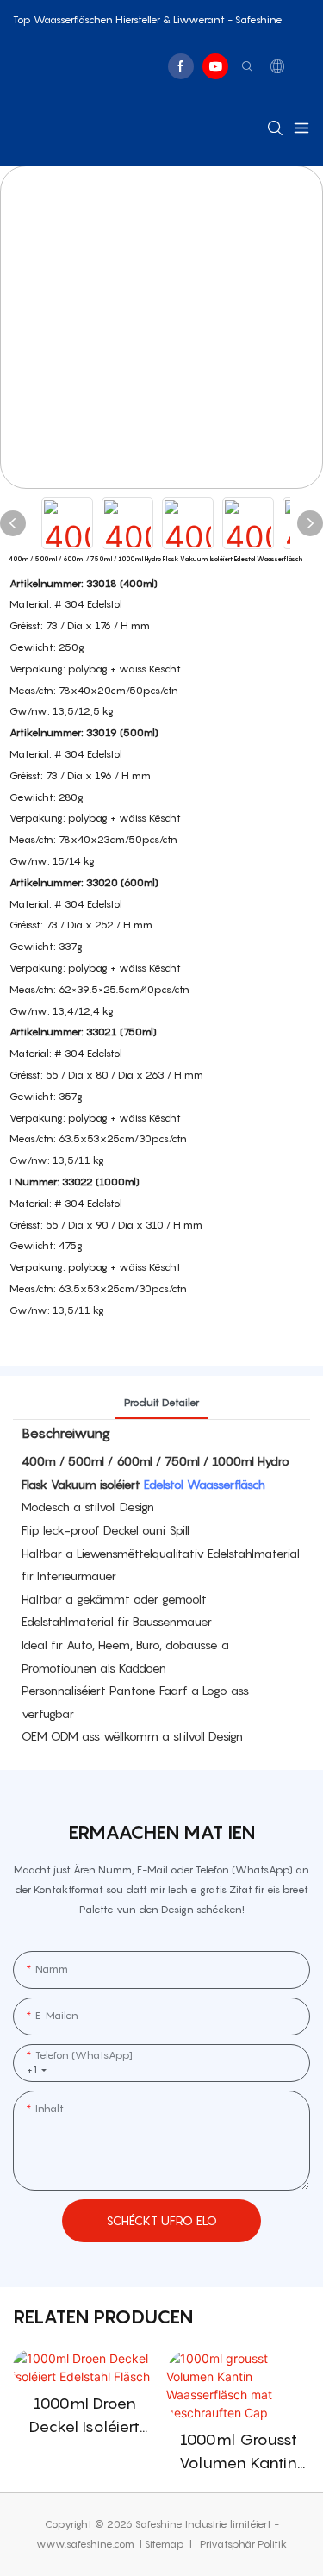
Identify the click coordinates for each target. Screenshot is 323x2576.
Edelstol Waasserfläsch (205, 1484)
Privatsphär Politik (242, 2544)
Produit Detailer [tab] (161, 1402)
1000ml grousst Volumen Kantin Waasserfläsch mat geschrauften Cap (238, 2452)
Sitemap (166, 2544)
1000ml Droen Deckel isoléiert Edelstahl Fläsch (85, 2416)
